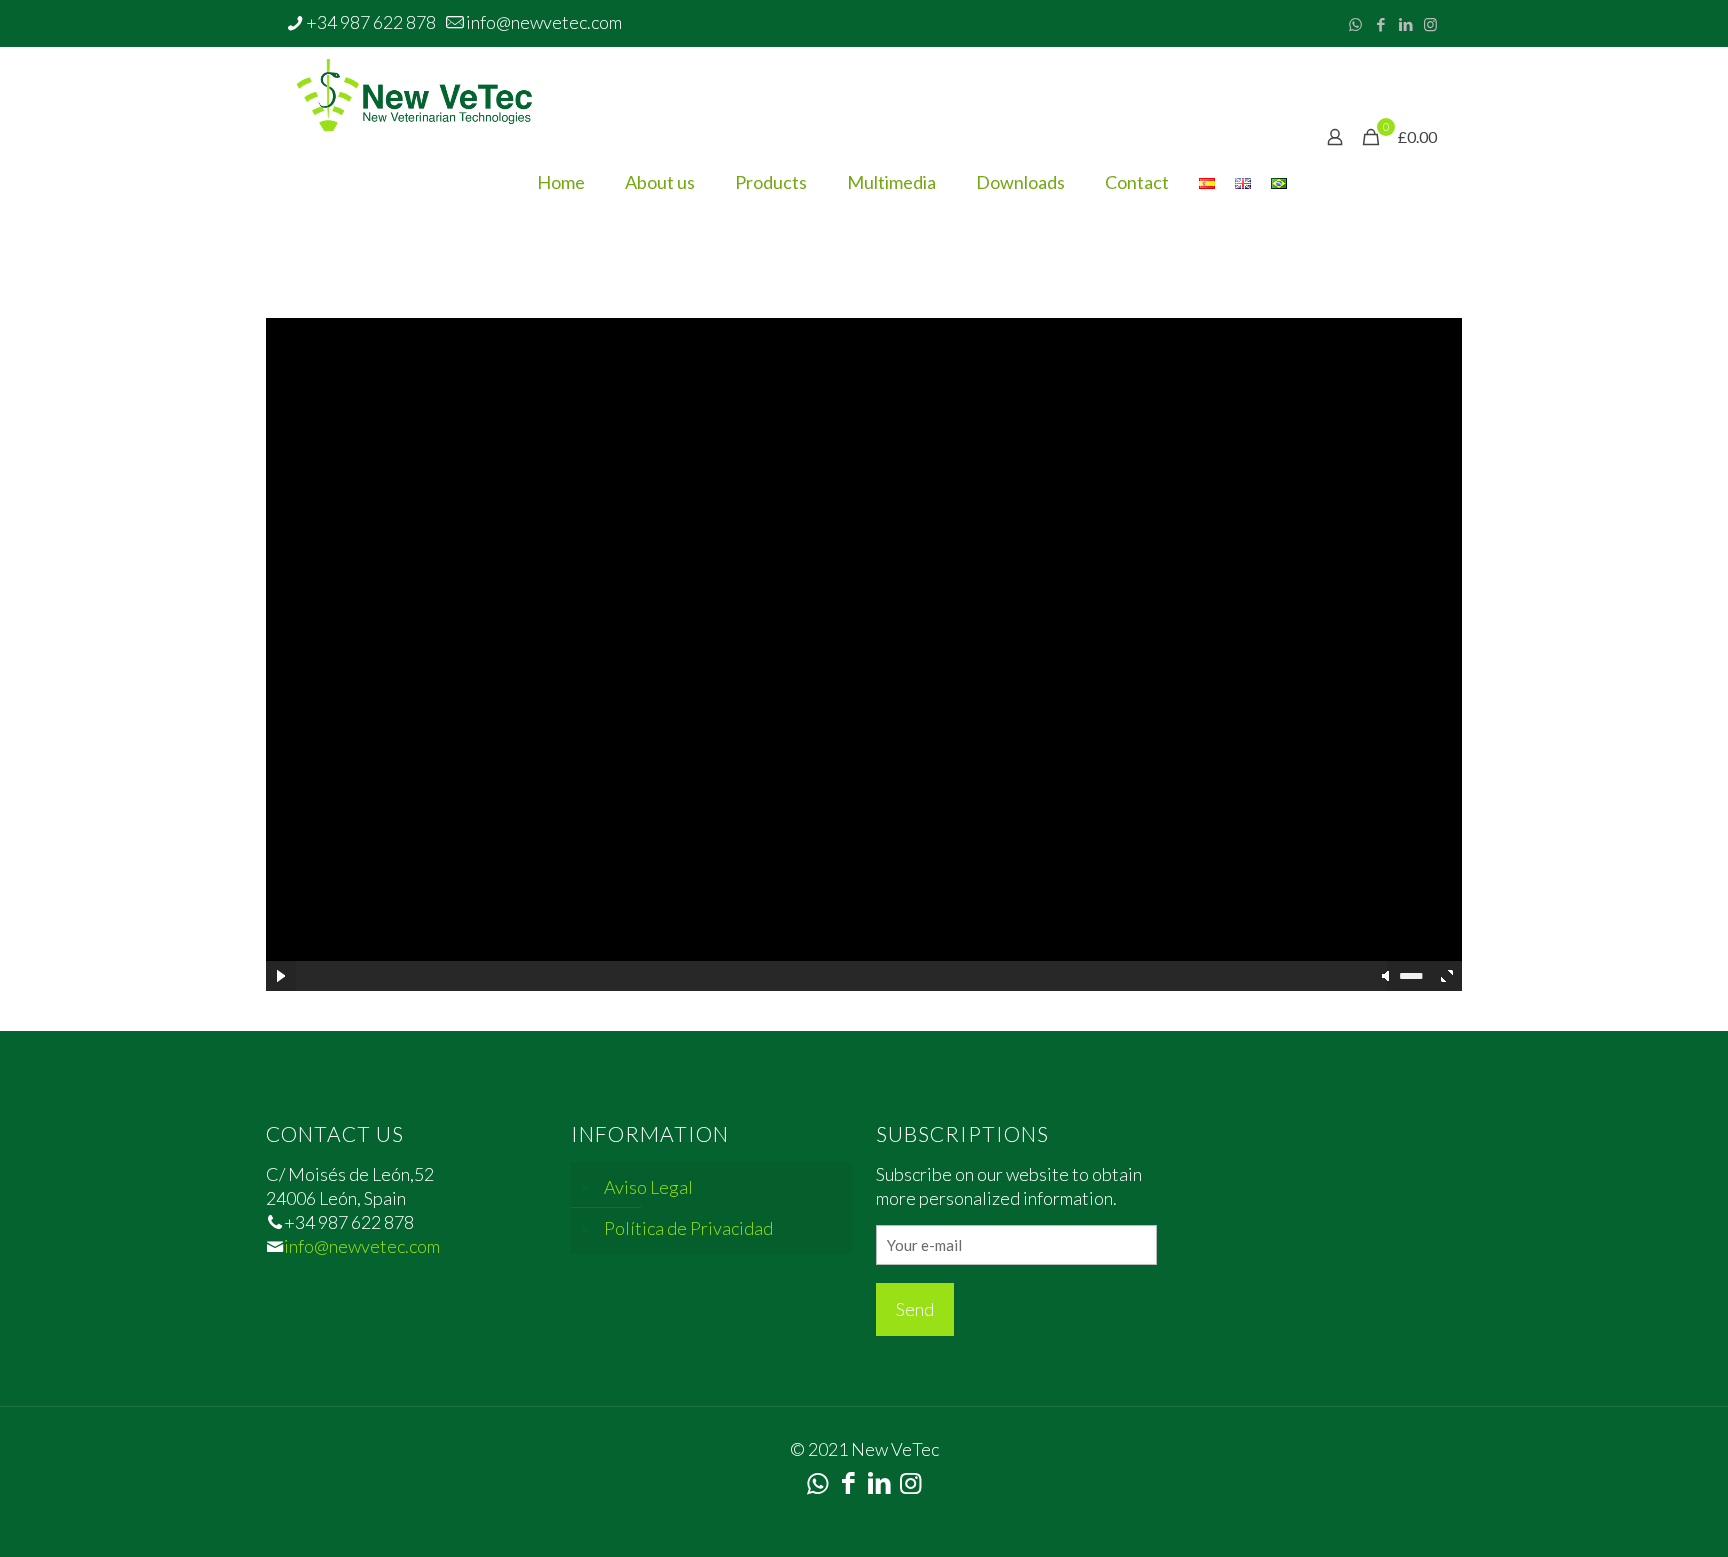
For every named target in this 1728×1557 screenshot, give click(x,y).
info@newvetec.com (544, 22)
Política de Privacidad (688, 1228)
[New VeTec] (419, 92)
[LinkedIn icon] (1405, 24)
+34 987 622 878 (371, 22)
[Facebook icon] (1380, 24)
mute (1387, 976)
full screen (1447, 976)
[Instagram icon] (1430, 24)
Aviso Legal (648, 1187)
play (864, 624)
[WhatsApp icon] (1355, 24)
